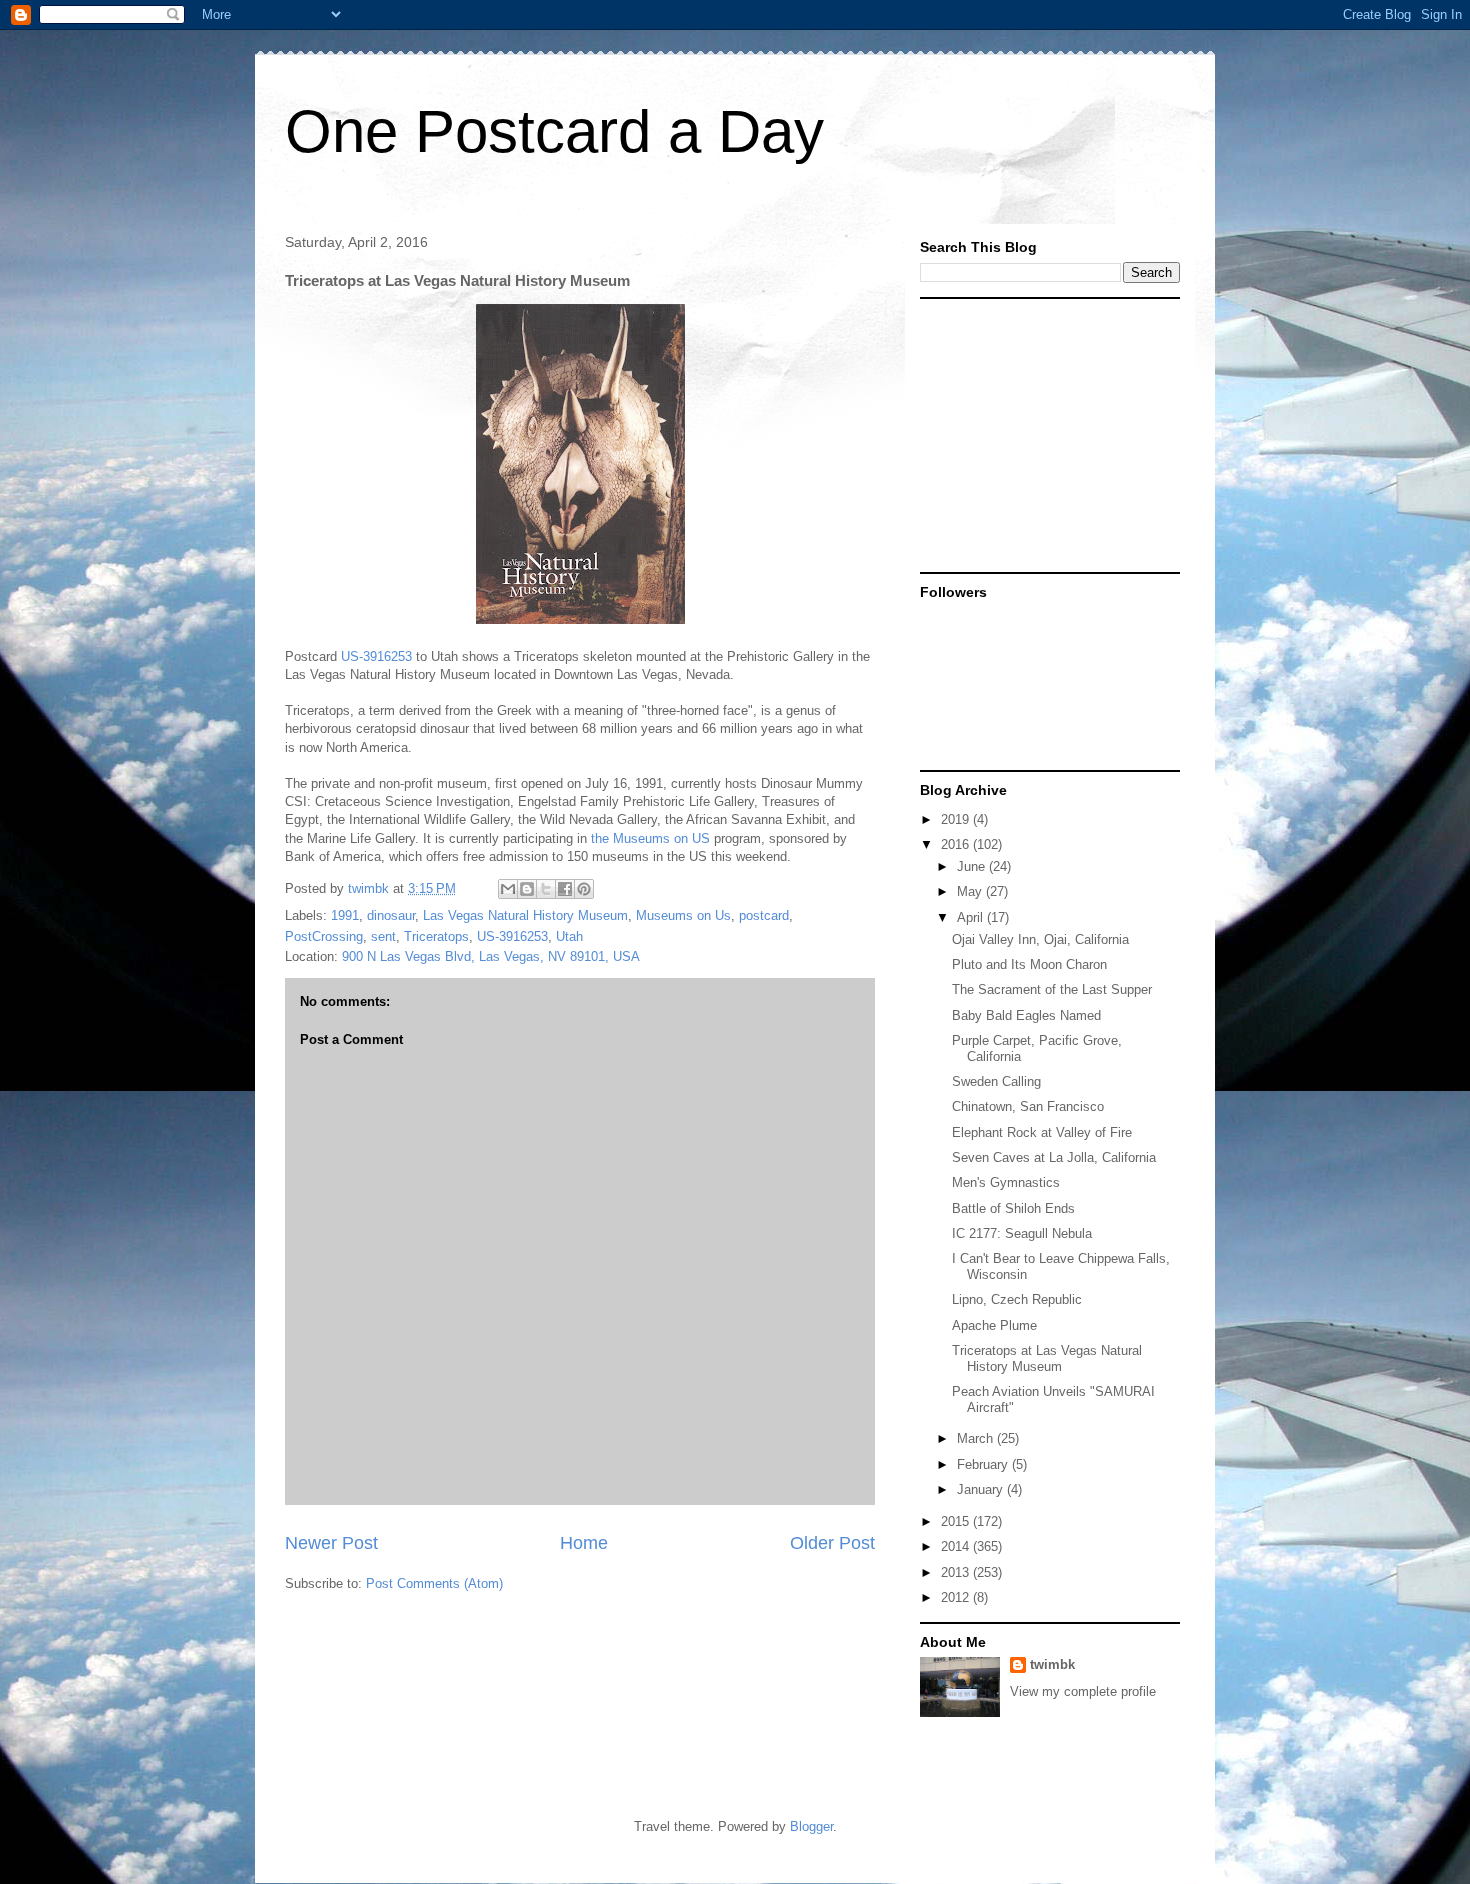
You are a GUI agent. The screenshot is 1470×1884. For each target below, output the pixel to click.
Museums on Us (683, 915)
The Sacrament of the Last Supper (1052, 989)
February (984, 1464)
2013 (957, 1572)
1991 (345, 915)
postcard (764, 915)
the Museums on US (650, 838)
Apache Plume (994, 1325)
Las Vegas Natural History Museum (525, 915)
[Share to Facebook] (565, 889)
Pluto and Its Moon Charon (1029, 964)
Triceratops (436, 936)
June (973, 866)
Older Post (832, 1543)
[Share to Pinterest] (584, 889)
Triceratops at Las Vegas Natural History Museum (1047, 1358)
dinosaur (391, 915)
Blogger (811, 1826)
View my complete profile (1083, 1691)
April (972, 917)
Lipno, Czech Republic (1017, 1299)
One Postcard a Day (554, 131)
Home (584, 1543)
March (977, 1438)
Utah (569, 936)
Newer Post (331, 1543)
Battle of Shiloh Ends (1013, 1208)
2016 (957, 844)
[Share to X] (546, 889)
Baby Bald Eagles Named (1026, 1015)
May (971, 891)
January (982, 1489)
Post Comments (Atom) (434, 1583)
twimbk (1052, 1664)
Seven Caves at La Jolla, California (1054, 1157)
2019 (957, 819)
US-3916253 (376, 656)
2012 (957, 1597)
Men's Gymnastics (1006, 1182)
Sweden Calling (996, 1081)
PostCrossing (324, 936)
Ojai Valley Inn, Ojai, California (1040, 939)
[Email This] (508, 889)
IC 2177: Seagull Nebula (1022, 1233)
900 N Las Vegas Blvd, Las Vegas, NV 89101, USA (491, 956)
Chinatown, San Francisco (1028, 1106)
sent (383, 936)
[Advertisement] (1045, 434)
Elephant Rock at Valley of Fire (1042, 1132)
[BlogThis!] (527, 889)
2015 (957, 1521)
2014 (957, 1546)
